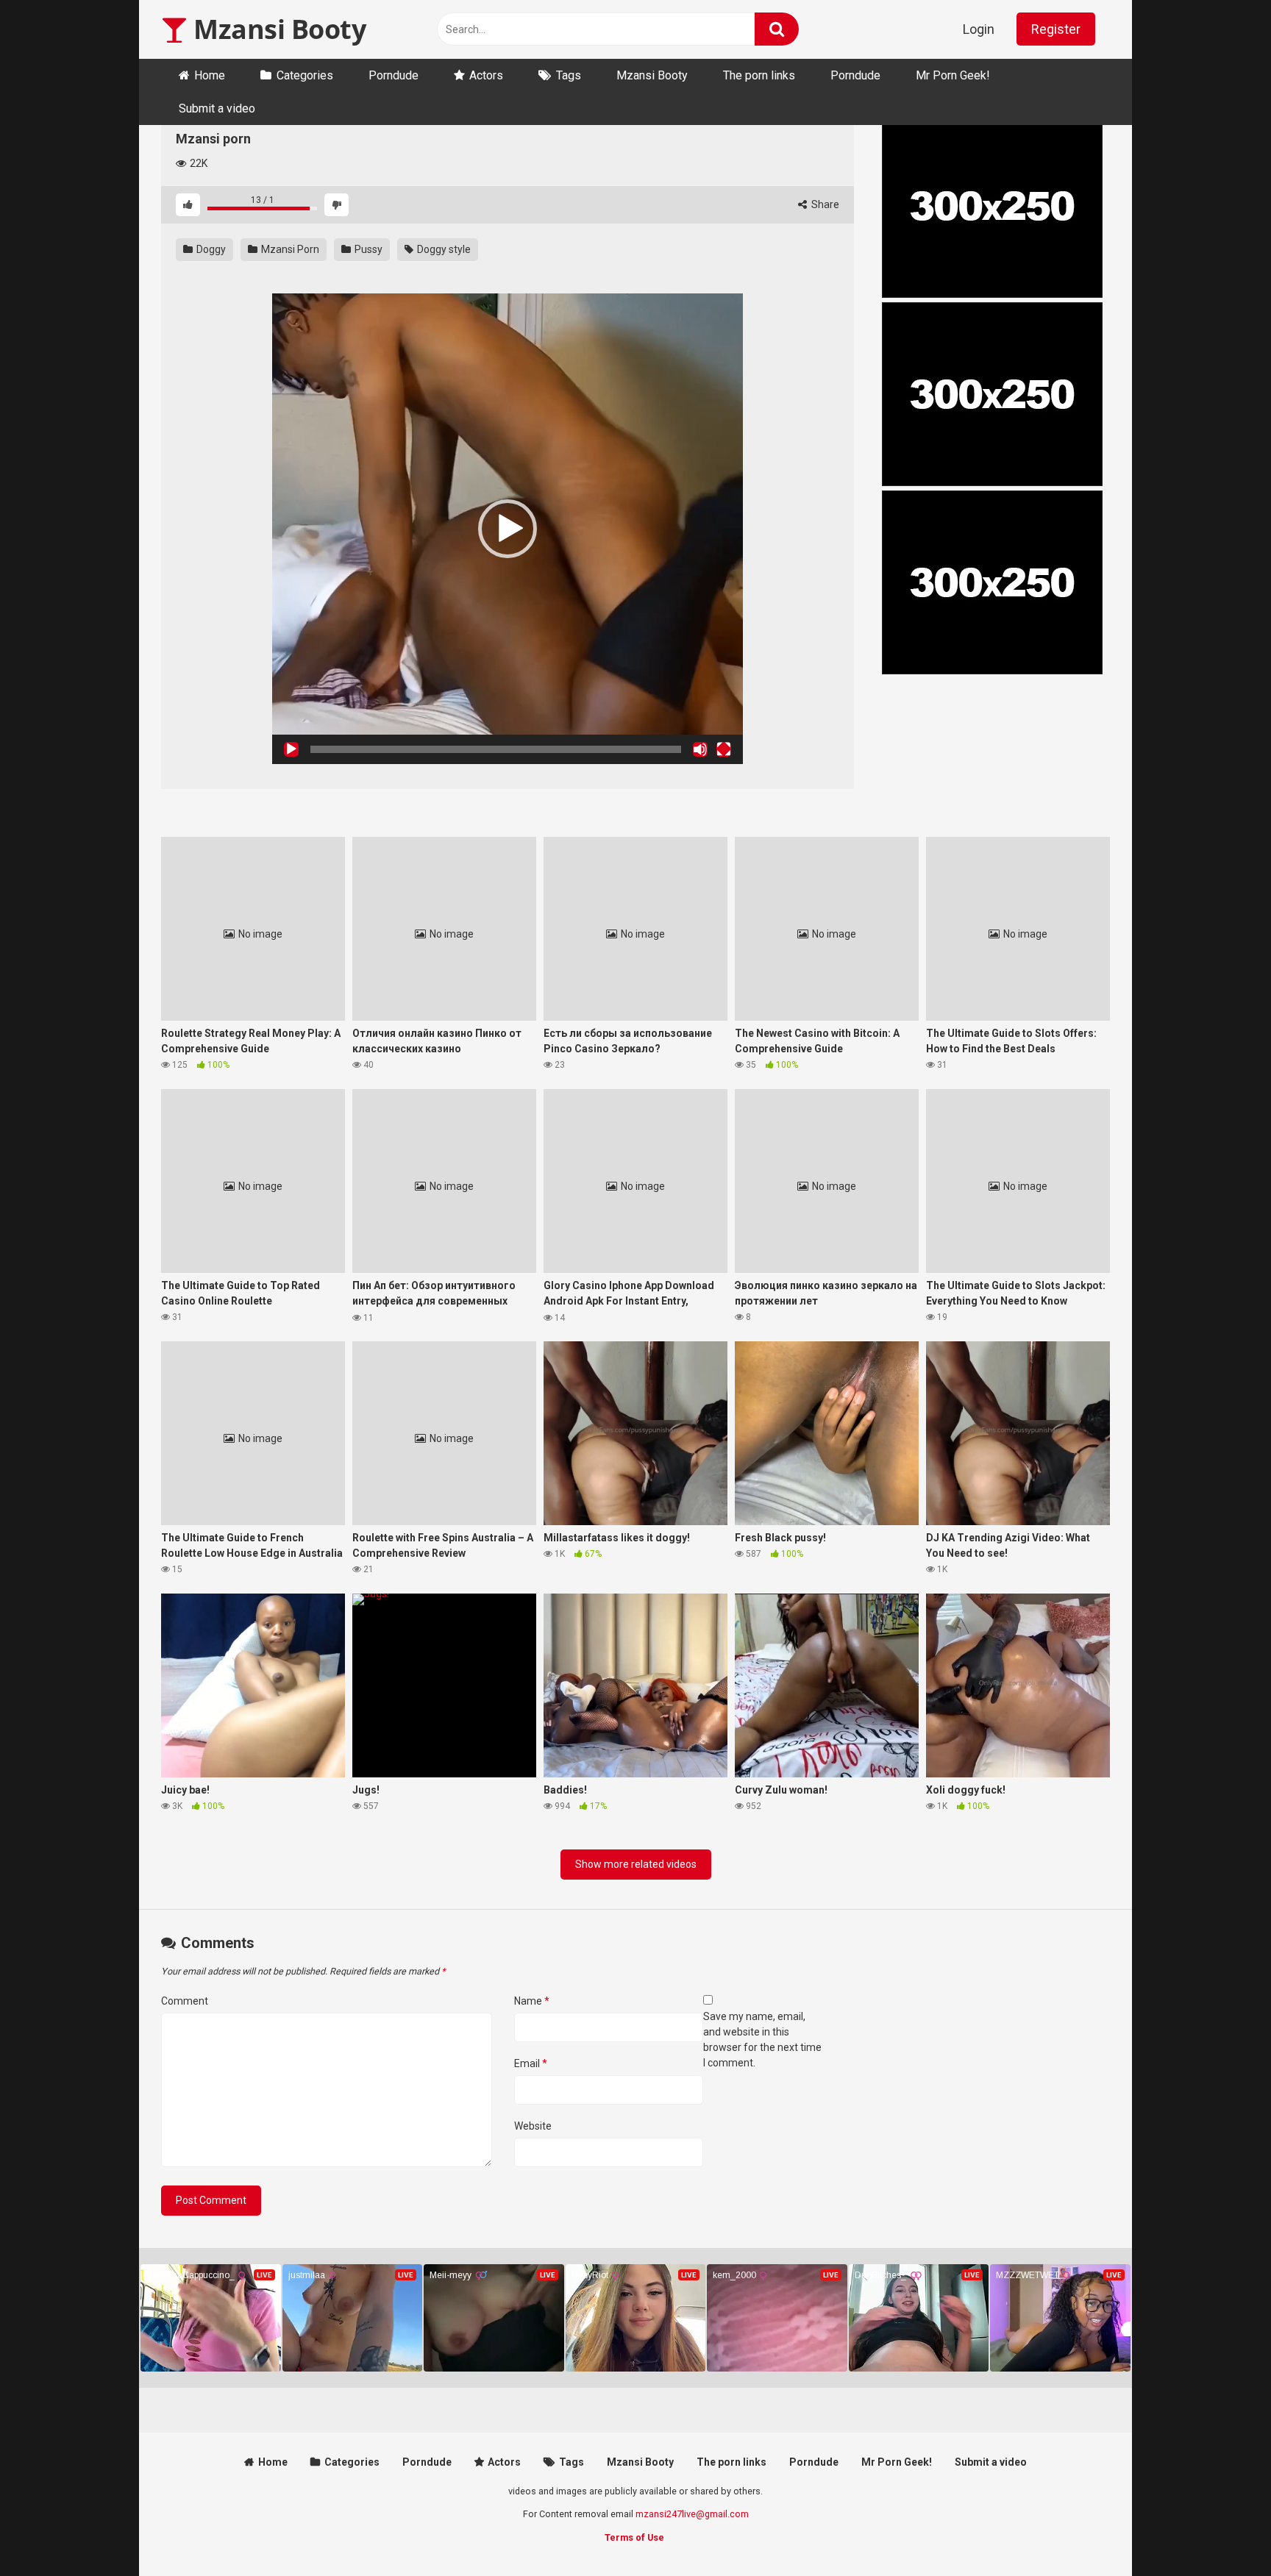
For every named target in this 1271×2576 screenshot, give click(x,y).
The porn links (759, 75)
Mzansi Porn (289, 249)
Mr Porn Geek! (953, 75)
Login (979, 29)
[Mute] (700, 749)
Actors (486, 75)
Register (1056, 29)
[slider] (496, 749)
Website (533, 2126)
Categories (305, 75)
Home (210, 75)
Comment (185, 2001)
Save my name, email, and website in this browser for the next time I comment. (762, 2040)
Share (824, 204)
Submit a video (217, 108)
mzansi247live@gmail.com (692, 2514)
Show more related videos (636, 1864)
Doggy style (443, 249)
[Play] (291, 749)
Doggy (210, 249)
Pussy (367, 249)
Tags (569, 75)
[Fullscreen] (724, 749)
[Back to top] (1222, 2532)
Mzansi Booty (277, 29)
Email (531, 2063)
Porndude (394, 75)
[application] (508, 529)
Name (532, 2001)
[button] (508, 529)
